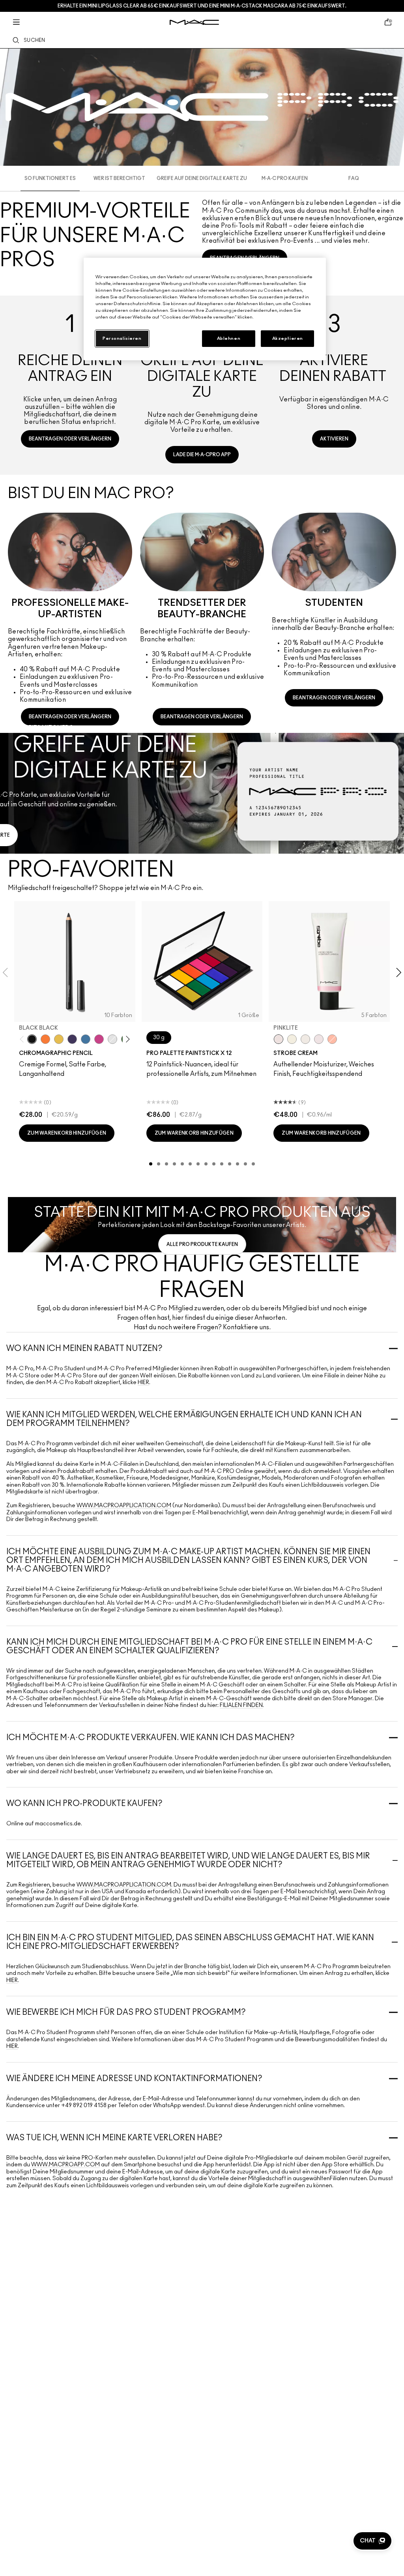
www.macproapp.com (65, 2165)
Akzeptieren (288, 338)
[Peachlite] (332, 1039)
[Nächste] (126, 1039)
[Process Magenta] (99, 1039)
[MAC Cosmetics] (194, 22)
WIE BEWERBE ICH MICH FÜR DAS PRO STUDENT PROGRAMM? (126, 2012)
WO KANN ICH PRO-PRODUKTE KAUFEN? (84, 1804)
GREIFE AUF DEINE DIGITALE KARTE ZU (202, 178)
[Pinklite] (279, 1039)
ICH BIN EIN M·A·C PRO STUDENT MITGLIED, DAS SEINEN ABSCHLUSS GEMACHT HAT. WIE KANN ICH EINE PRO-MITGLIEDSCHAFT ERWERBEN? (190, 1942)
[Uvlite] (319, 1039)
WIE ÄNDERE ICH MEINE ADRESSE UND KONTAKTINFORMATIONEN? (134, 2079)
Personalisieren (122, 338)
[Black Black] (32, 1039)
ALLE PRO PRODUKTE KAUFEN (202, 1244)
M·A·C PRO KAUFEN (285, 178)
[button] (372, 2541)
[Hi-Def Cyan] (86, 1039)
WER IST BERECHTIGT (119, 178)
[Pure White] (112, 1039)
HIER (143, 1383)
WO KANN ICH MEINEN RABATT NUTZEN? (84, 1349)
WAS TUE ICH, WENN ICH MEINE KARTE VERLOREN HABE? (114, 2138)
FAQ (354, 178)
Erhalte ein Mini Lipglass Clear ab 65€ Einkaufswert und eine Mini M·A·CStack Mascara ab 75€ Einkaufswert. (202, 6)
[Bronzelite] (305, 1039)
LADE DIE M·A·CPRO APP (202, 455)
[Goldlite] (292, 1039)
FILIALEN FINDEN (241, 1705)
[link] (70, 382)
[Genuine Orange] (45, 1039)
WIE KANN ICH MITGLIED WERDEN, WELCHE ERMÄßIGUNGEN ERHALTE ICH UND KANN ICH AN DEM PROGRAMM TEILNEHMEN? (184, 1419)
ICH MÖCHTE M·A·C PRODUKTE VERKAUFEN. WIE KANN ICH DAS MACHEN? (151, 1738)
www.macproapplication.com (124, 1506)
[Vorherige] (23, 1039)
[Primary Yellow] (59, 1039)
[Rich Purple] (72, 1039)
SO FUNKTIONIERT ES (50, 178)
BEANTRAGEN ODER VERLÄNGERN (70, 439)
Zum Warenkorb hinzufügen (67, 1133)
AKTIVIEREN (334, 439)
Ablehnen (229, 338)
